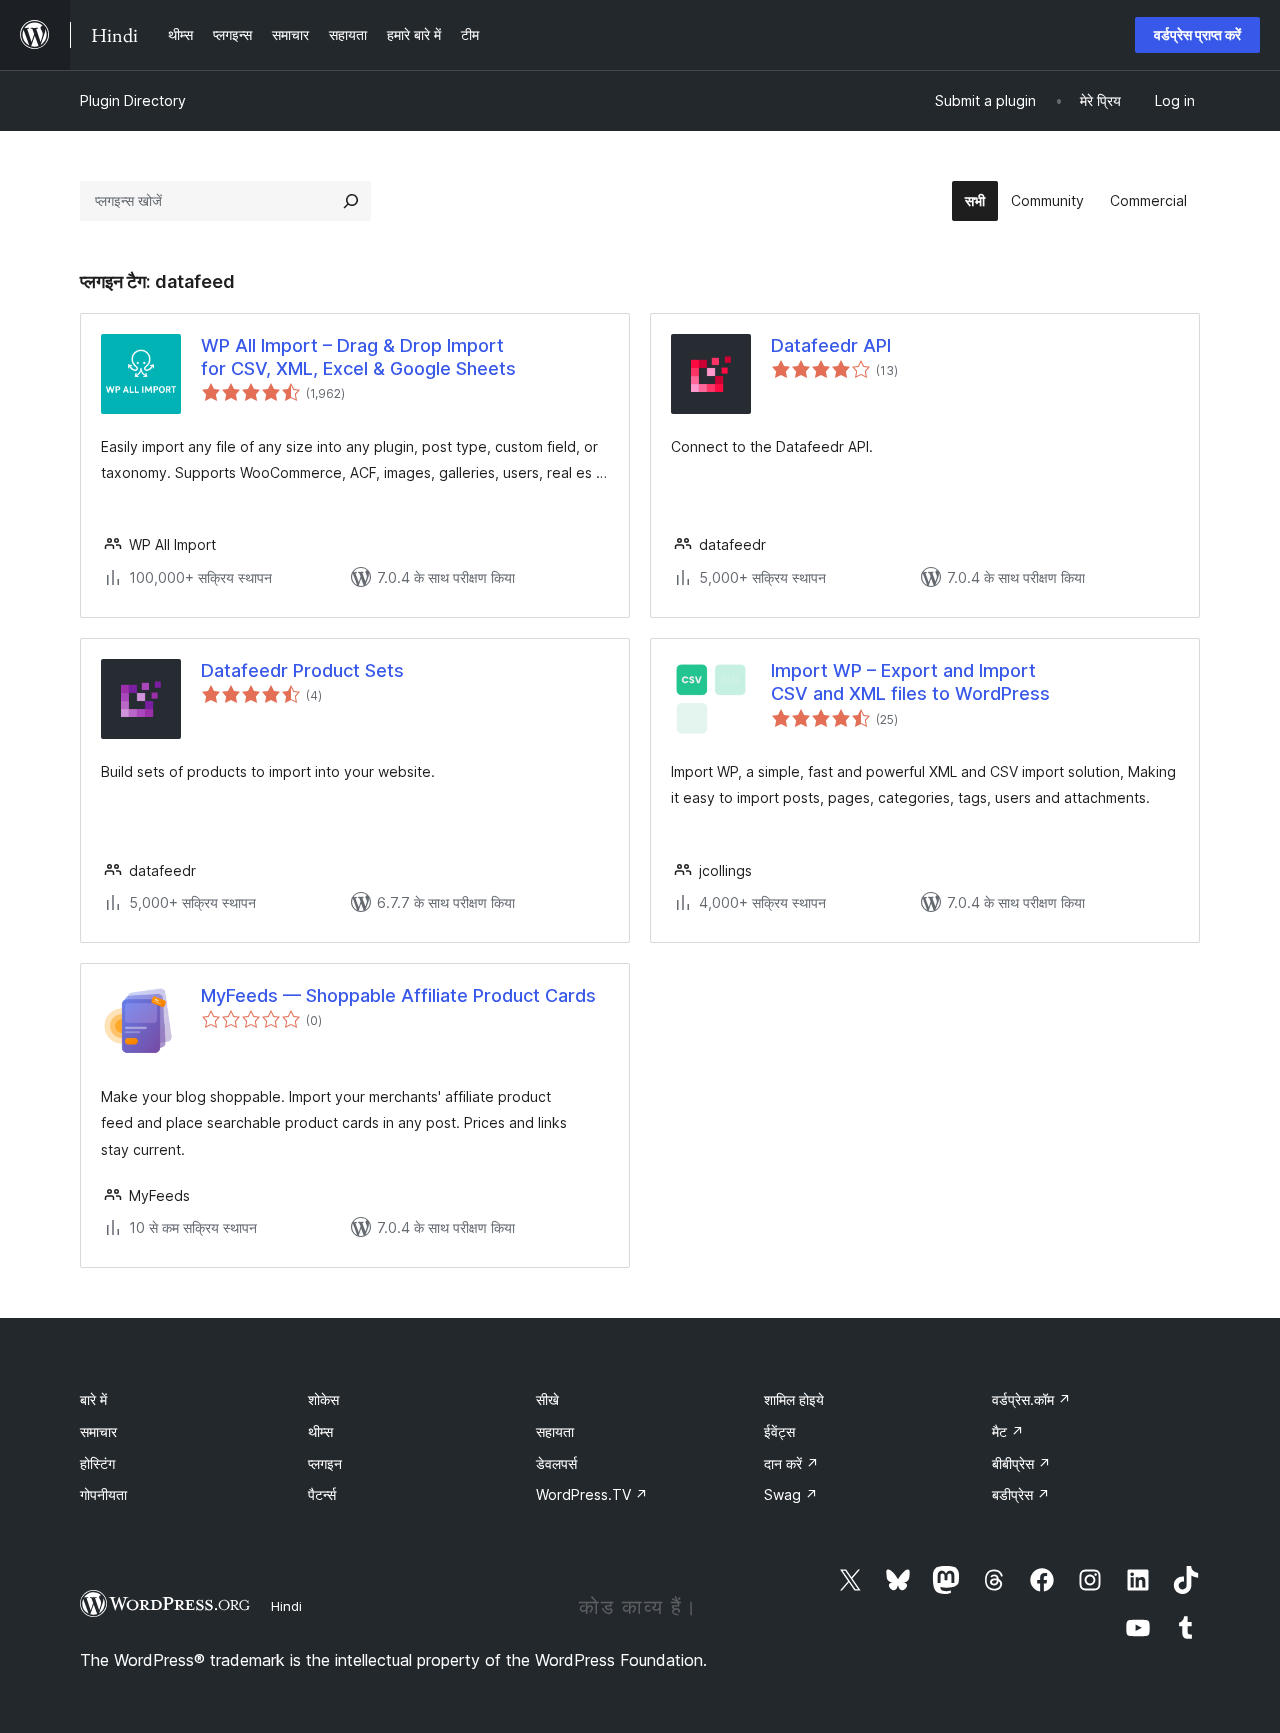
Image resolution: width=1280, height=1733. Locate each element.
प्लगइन (325, 1463)
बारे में (93, 1399)
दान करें (791, 1463)
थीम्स (320, 1431)
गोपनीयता (103, 1494)
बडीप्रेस (1021, 1494)
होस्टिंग (97, 1463)
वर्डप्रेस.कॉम (1031, 1399)
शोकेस (323, 1399)
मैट (1008, 1431)
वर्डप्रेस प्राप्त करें (1197, 34)
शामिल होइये (794, 1399)
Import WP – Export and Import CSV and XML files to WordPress (910, 682)
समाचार (98, 1431)
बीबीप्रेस (1021, 1463)
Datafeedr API (831, 345)
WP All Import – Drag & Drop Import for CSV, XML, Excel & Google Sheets (358, 357)
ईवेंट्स (779, 1431)
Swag (791, 1494)
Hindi (286, 1606)
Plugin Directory (133, 100)
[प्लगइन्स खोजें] (351, 201)
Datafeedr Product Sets (302, 670)
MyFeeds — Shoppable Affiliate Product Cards (398, 995)
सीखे (547, 1399)
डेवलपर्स (556, 1463)
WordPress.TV (592, 1494)
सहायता (555, 1431)
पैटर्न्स (322, 1494)
